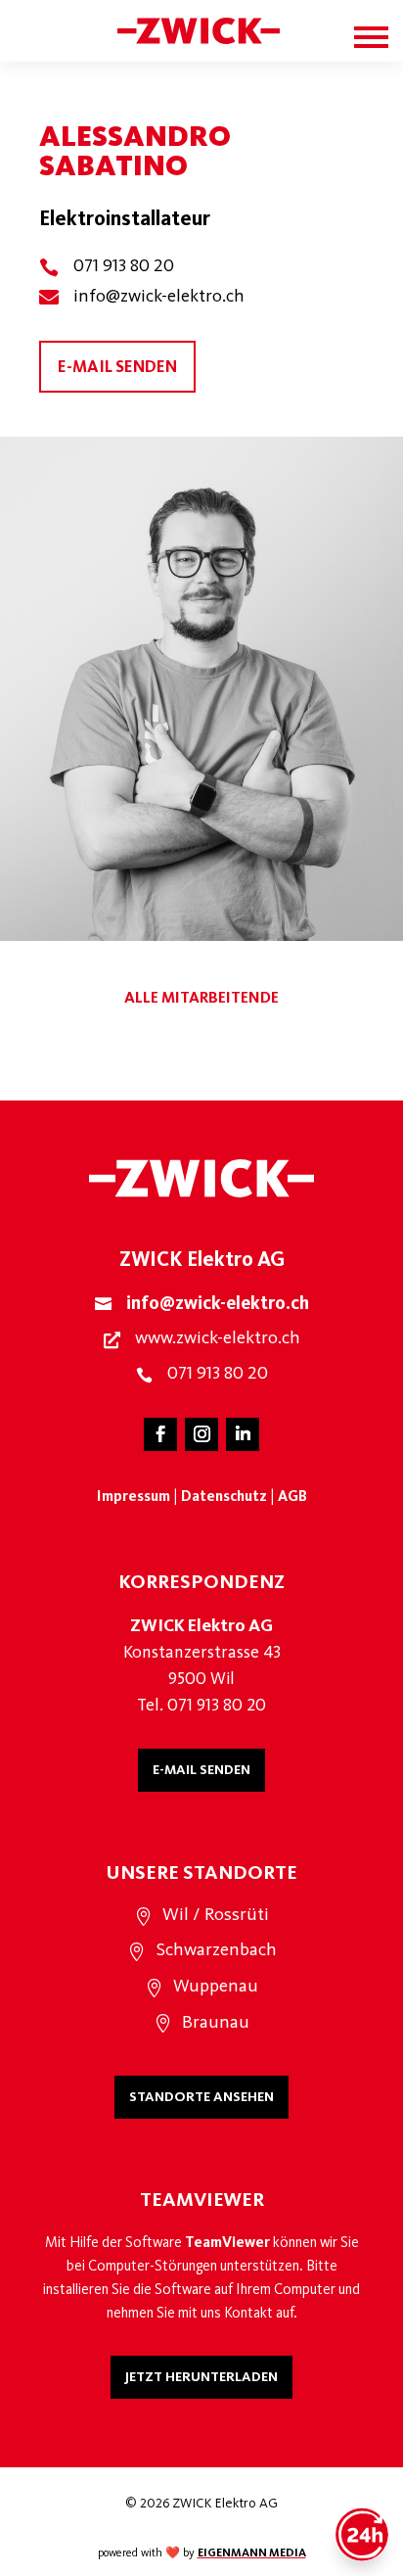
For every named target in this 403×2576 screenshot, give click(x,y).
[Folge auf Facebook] (160, 1434)
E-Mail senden (201, 1770)
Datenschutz (224, 1496)
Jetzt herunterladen (201, 2377)
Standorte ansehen (201, 2097)
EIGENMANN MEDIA (252, 2553)
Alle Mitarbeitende (201, 997)
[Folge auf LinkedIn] (243, 1434)
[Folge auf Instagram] (201, 1434)
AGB (292, 1496)
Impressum (134, 1496)
